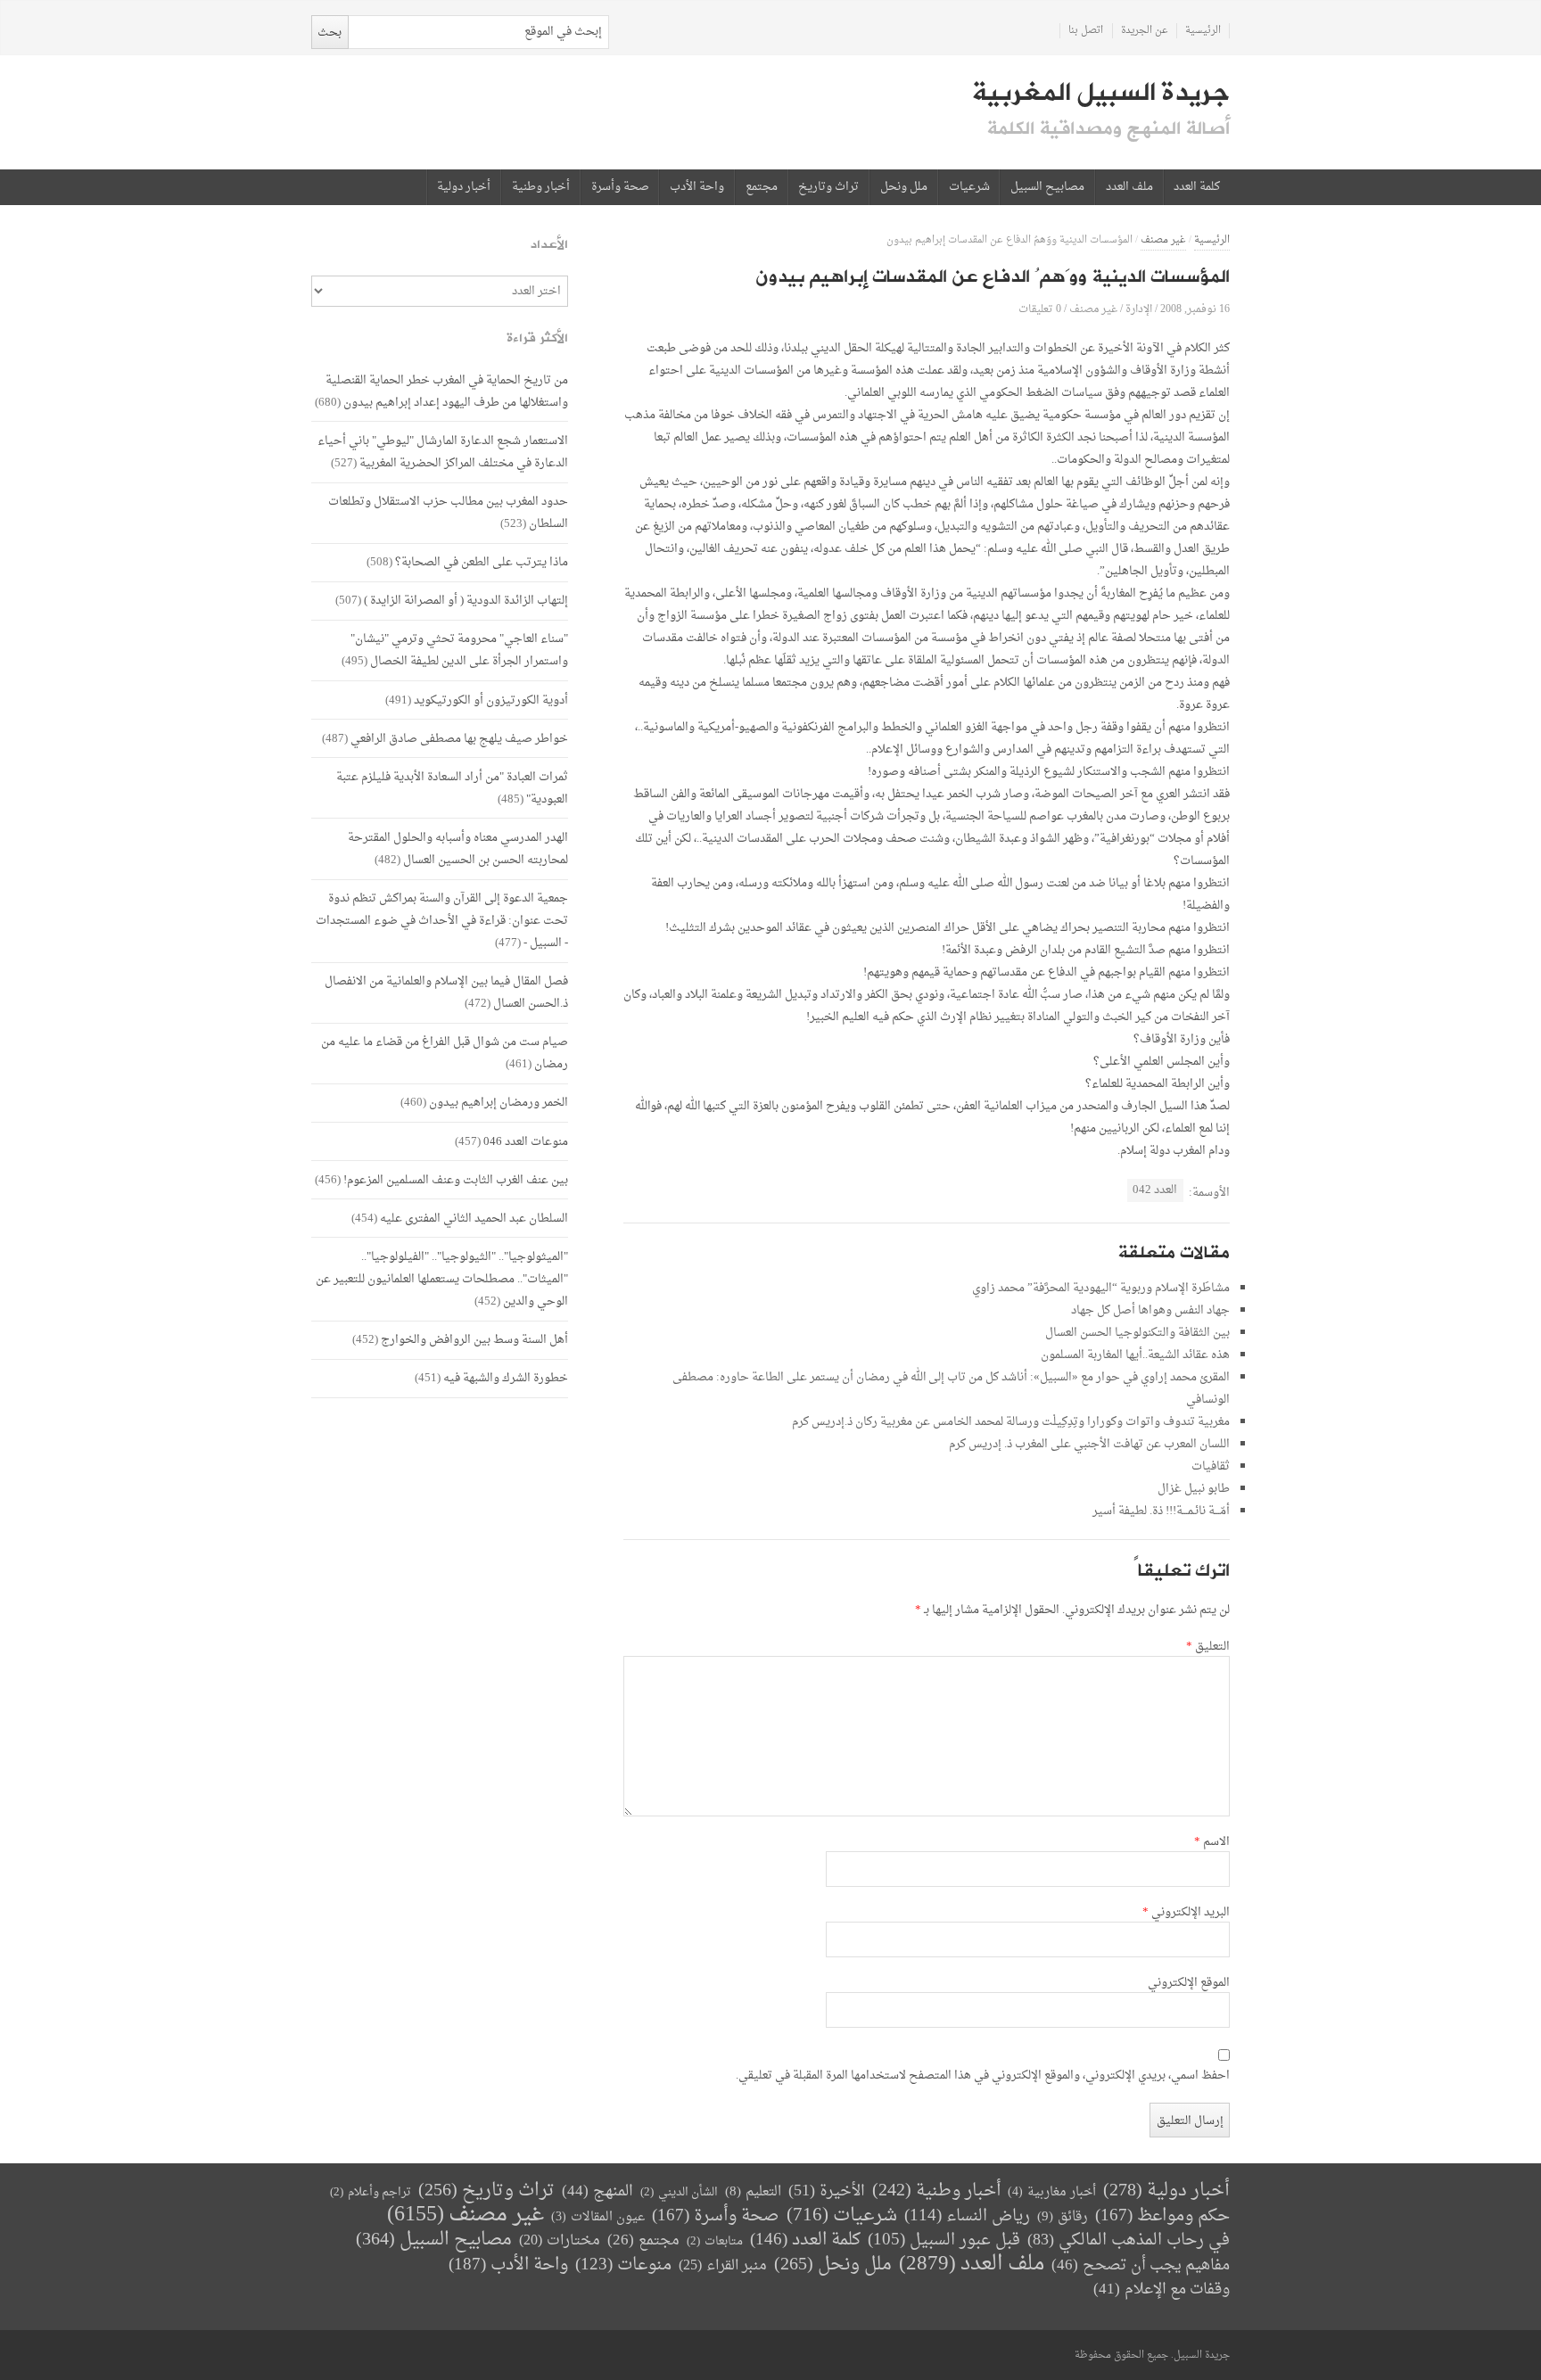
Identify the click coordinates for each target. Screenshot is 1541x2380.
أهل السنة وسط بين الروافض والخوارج (474, 1340)
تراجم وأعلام (371, 2192)
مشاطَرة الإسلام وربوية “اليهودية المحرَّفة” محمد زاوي (1101, 1288)
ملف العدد (1129, 187)
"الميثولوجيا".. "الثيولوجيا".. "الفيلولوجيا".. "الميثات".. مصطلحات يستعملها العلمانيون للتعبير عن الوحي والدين (442, 1279)
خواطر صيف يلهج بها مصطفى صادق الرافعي (459, 739)
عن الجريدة (1145, 31)
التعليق (1208, 1647)
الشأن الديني (679, 2192)
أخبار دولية (464, 187)
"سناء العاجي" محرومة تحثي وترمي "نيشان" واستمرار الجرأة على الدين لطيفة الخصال (459, 650)
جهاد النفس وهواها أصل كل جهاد (1150, 1310)
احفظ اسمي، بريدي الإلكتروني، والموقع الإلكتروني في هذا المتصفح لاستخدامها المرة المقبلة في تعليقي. (983, 2076)
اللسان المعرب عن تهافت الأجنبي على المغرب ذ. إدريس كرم (1089, 1444)
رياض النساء (967, 2216)
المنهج (597, 2191)
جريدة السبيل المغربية (1101, 93)
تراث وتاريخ (828, 187)
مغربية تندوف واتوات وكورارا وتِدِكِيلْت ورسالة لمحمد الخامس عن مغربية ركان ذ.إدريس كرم (1011, 1422)
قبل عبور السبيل (944, 2240)
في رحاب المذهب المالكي (1129, 2240)
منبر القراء (723, 2266)
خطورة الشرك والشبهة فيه (506, 1378)
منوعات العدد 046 (526, 1142)
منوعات (623, 2265)
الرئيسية (1203, 31)
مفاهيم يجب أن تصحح (1141, 2265)
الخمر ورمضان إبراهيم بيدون (499, 1103)
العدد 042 (1155, 1190)
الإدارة (1139, 309)
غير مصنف (1163, 240)
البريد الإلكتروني (1186, 1913)
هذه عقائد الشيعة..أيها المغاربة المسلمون (1135, 1355)
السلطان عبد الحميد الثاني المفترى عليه (474, 1219)
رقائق (1063, 2217)
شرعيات (969, 187)
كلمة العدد (1197, 187)
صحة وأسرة (620, 187)
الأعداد (549, 245)
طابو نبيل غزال (1194, 1489)
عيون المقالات (598, 2217)
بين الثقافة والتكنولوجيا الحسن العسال (1137, 1333)
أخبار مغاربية (1052, 2192)
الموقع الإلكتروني (1189, 1983)
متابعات (715, 2241)
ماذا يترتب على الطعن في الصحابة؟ (482, 562)
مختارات (560, 2241)
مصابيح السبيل (1047, 187)
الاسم (1212, 1842)
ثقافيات (1211, 1466)
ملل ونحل (904, 187)
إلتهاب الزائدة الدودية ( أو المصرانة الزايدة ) (466, 601)
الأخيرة (827, 2191)
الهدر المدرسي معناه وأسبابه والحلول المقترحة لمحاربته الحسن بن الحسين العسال (458, 849)
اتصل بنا (1086, 31)
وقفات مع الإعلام (1162, 2289)
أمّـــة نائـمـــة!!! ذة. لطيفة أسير (1161, 1511)
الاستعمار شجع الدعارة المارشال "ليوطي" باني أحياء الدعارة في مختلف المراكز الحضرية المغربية (443, 452)
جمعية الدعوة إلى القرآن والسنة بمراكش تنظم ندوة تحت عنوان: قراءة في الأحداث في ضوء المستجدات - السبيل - (442, 921)
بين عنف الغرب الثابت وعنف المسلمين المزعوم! (456, 1180)
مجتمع (762, 187)
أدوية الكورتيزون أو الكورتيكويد (491, 700)
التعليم (753, 2192)
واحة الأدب (697, 187)
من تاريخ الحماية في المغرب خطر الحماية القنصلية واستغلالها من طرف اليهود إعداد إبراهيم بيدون (447, 391)
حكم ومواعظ (1162, 2216)
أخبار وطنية (541, 187)
